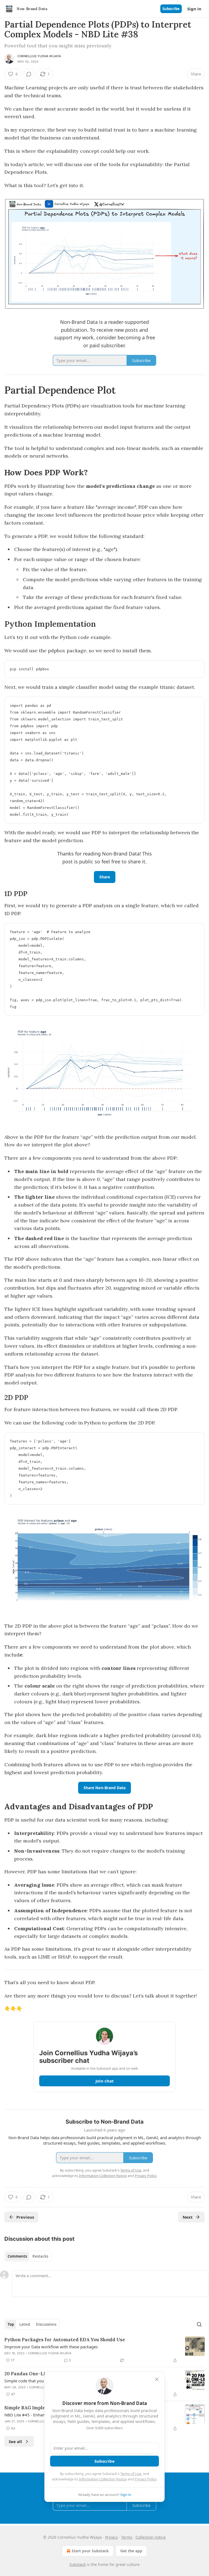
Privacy (111, 2537)
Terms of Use (131, 2474)
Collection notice (151, 2537)
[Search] (199, 2324)
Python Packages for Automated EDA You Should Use (65, 2340)
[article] (104, 2350)
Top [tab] (11, 2324)
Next (188, 2217)
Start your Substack (90, 2551)
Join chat (105, 2081)
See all (15, 2441)
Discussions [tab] (46, 2324)
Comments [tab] (17, 2256)
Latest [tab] (25, 2324)
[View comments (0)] (29, 74)
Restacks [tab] (40, 2256)
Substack (78, 2564)
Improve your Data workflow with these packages (51, 2347)
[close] (157, 2379)
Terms (127, 2537)
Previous (25, 2217)
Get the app (131, 2551)
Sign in (194, 9)
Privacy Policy (146, 2479)
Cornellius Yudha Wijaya (39, 56)
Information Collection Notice (103, 2479)
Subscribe (171, 9)
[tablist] (28, 2256)
